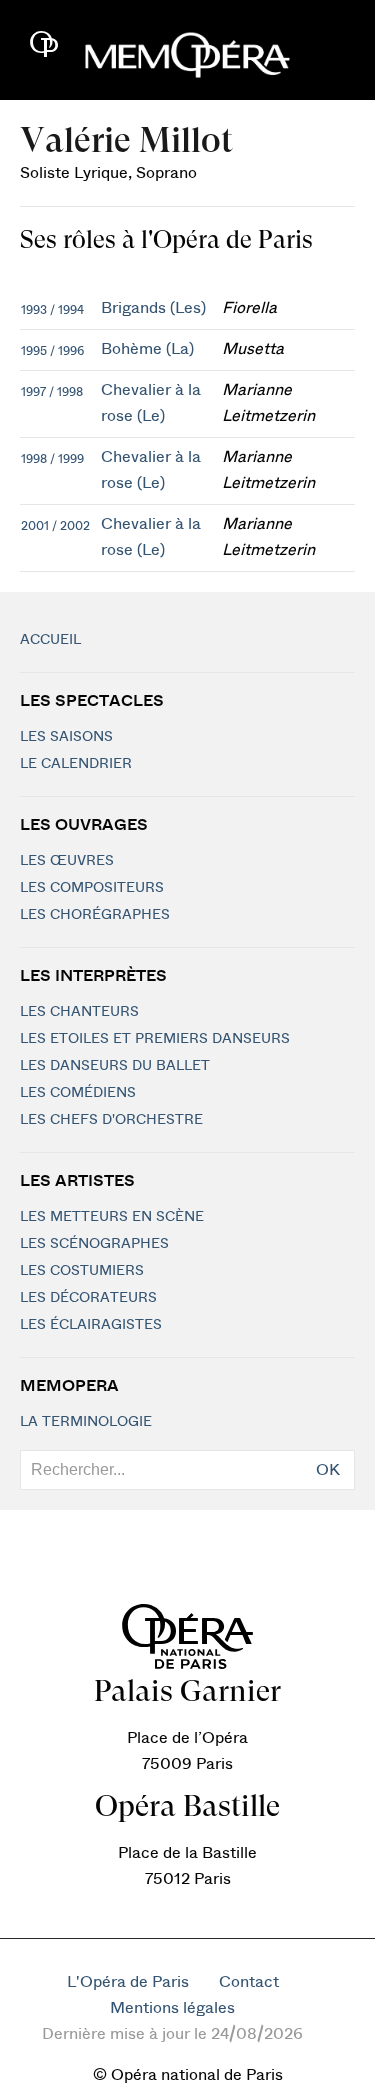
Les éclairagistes (91, 1325)
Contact (249, 1982)
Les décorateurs (88, 1298)
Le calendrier (76, 764)
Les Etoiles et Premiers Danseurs (155, 1039)
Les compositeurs (92, 888)
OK (328, 1470)
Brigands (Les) (153, 308)
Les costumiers (82, 1271)
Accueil (50, 640)
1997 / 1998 (52, 392)
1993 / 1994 (52, 310)
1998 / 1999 (52, 459)
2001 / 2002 (55, 526)
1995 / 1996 (52, 351)
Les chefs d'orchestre (111, 1120)
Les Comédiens (78, 1093)
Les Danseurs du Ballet (115, 1066)
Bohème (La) (147, 349)
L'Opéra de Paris (128, 1982)
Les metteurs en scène (112, 1217)
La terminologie (86, 1422)
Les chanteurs (79, 1012)
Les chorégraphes (95, 915)
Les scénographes (94, 1244)
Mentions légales (172, 2008)
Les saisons (66, 737)
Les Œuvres (67, 861)
